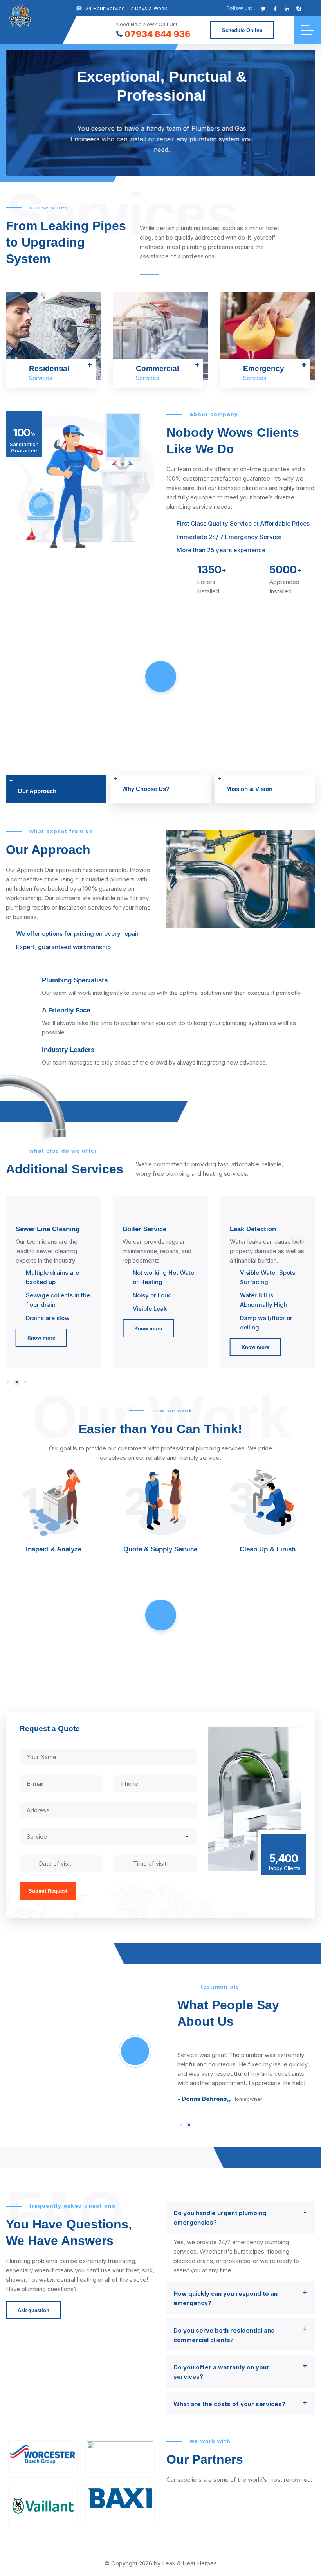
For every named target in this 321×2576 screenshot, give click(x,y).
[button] (8, 1382)
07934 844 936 (158, 34)
